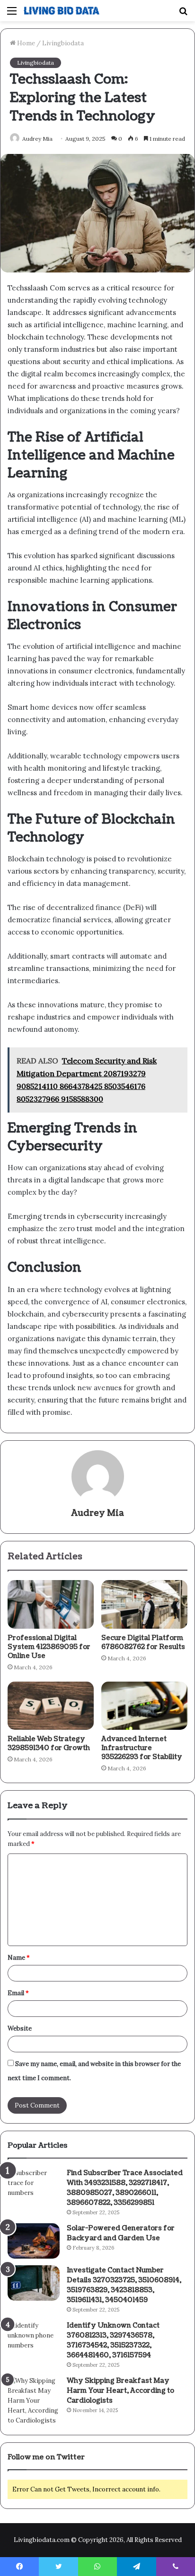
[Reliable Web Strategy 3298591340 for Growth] (51, 1706)
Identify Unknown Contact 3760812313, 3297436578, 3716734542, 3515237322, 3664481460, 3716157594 (113, 2340)
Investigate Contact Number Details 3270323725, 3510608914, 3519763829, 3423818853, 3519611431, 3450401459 (124, 2285)
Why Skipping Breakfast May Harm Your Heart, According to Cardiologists (120, 2391)
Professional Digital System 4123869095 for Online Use (49, 1647)
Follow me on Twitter (46, 2457)
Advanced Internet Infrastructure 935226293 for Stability (142, 1748)
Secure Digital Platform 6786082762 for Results (143, 1642)
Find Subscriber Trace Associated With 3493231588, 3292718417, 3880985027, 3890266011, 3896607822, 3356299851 (125, 2188)
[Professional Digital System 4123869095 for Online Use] (51, 1604)
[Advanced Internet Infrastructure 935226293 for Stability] (144, 1706)
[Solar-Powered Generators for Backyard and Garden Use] (34, 2241)
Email (18, 1993)
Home (25, 43)
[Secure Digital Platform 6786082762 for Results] (144, 1604)
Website (20, 2028)
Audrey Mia (37, 139)
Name (19, 1958)
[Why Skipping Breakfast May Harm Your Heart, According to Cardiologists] (34, 2401)
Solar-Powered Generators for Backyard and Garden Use (121, 2233)
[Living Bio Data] (62, 11)
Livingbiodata (63, 43)
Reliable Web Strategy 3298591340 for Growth (49, 1743)
